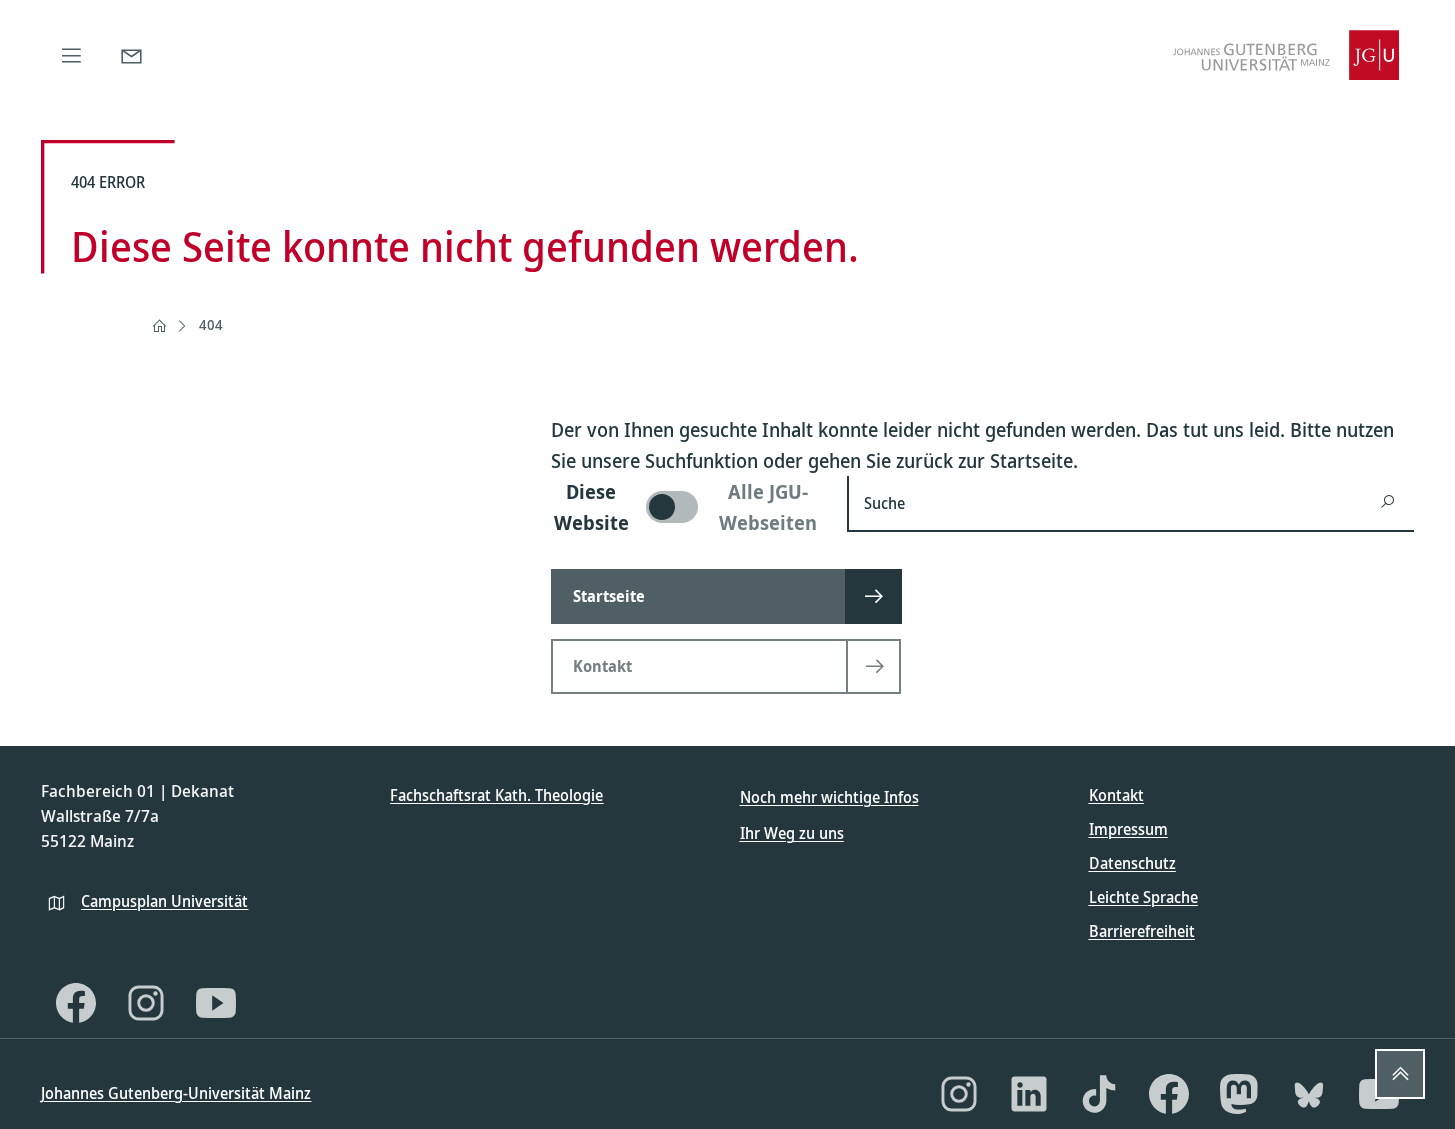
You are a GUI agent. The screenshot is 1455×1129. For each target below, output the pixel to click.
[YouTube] (216, 1003)
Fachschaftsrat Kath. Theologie (496, 795)
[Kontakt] (131, 55)
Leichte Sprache (1143, 897)
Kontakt (1116, 795)
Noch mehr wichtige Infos (829, 797)
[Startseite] (159, 326)
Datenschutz (1132, 863)
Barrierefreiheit (1142, 931)
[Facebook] (76, 1003)
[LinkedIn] (1029, 1094)
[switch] (687, 507)
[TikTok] (1099, 1094)
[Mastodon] (1239, 1094)
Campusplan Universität (164, 901)
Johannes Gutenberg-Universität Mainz (176, 1093)
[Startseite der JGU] (1286, 55)
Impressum (1128, 829)
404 (211, 324)
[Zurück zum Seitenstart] (1400, 1074)
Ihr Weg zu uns (792, 833)
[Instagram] (146, 1003)
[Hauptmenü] (71, 55)
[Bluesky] (1309, 1094)
